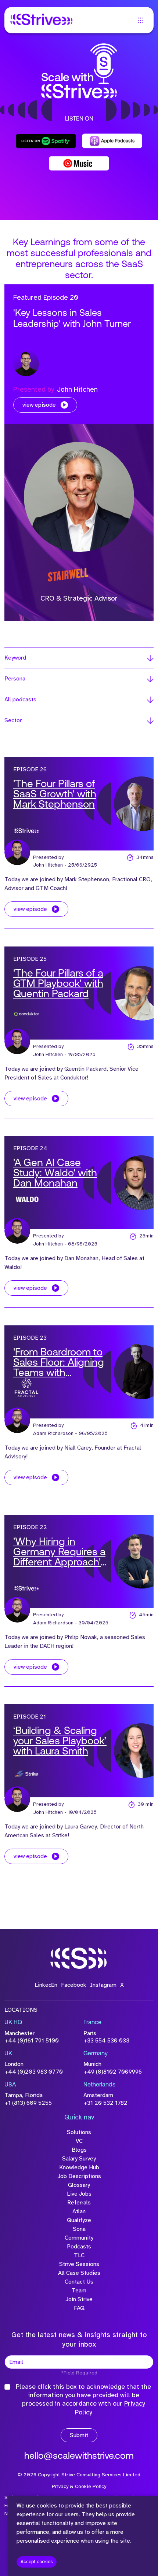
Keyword (15, 658)
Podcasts (79, 2247)
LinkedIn (46, 1985)
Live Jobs (79, 2194)
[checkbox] (7, 2387)
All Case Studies (79, 2273)
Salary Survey (79, 2159)
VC (79, 2141)
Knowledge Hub (79, 2167)
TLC (79, 2255)
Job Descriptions (79, 2176)
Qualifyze (79, 2220)
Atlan (79, 2211)
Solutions (79, 2132)
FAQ (79, 2308)
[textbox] (79, 2362)
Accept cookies (37, 2562)
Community (79, 2238)
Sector (13, 720)
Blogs (79, 2150)
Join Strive (79, 2299)
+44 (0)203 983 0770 (34, 2072)
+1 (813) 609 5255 (28, 2103)
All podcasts (20, 700)
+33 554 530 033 (106, 2041)
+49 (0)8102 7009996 (113, 2072)
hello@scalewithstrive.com (79, 2456)
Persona (15, 679)
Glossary (79, 2185)
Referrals (79, 2203)
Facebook (74, 1985)
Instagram (103, 1985)
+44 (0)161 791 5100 (32, 2041)
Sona (79, 2229)
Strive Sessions (79, 2264)
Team (79, 2291)
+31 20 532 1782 (105, 2103)
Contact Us (79, 2282)
